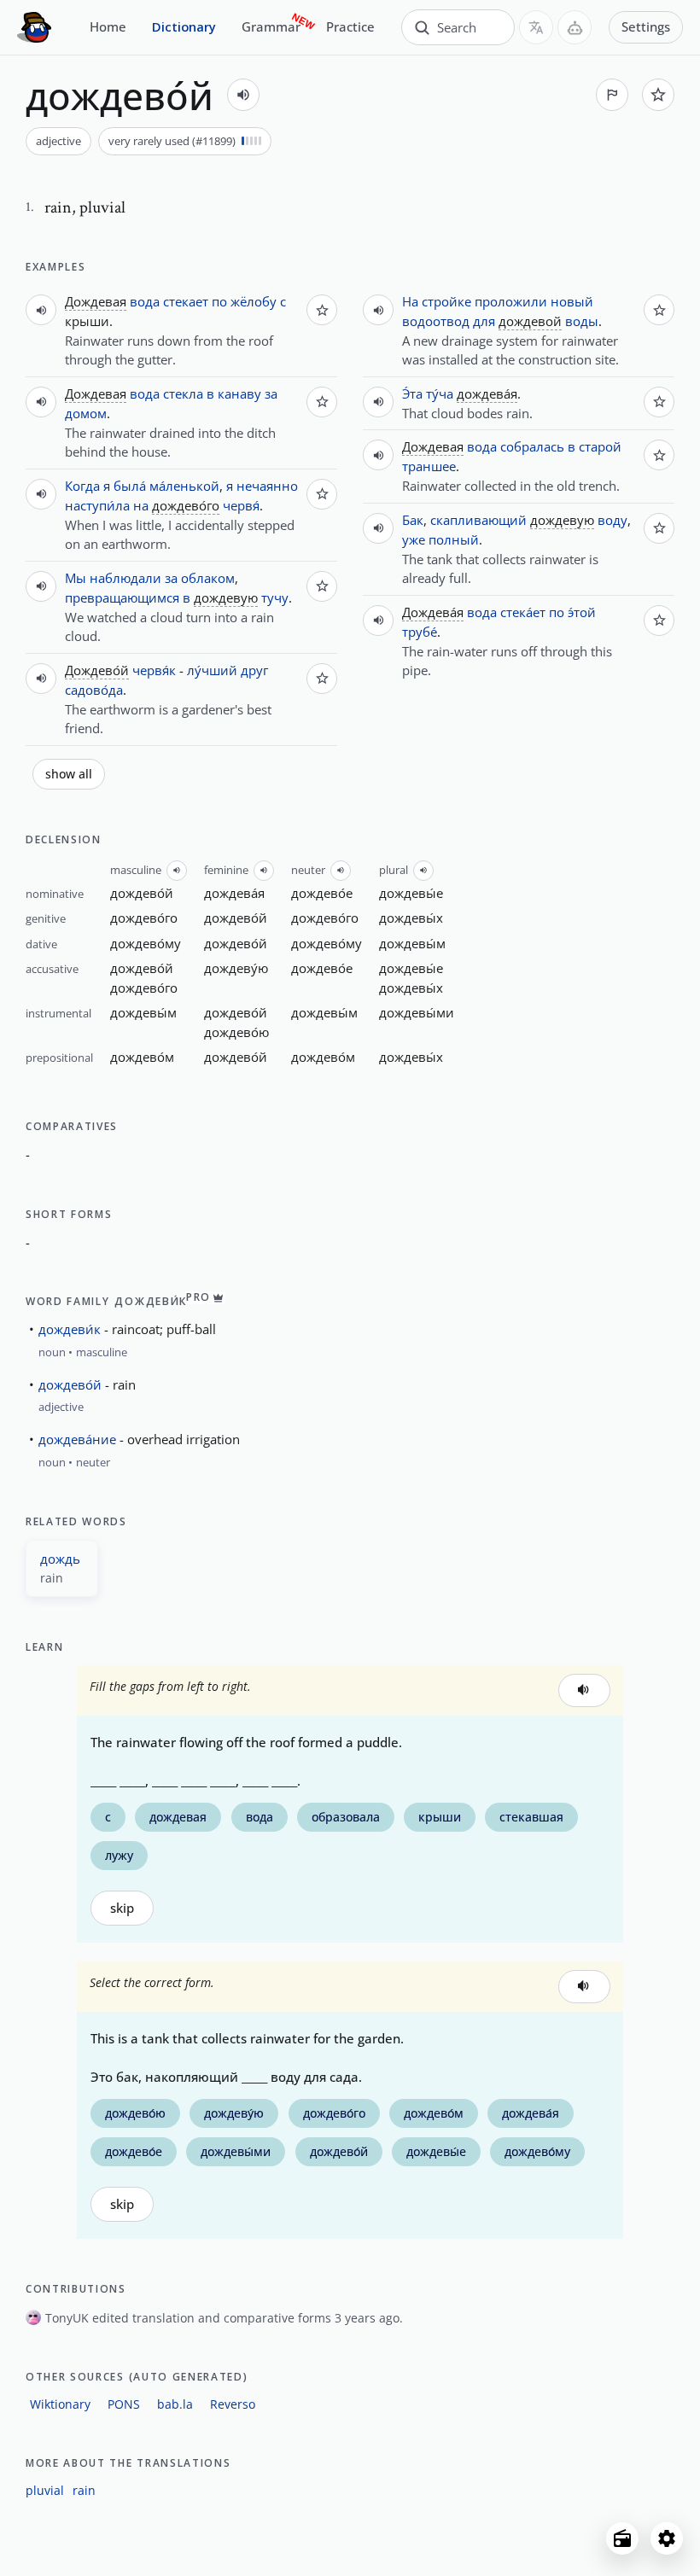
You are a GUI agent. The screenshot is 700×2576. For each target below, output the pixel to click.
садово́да (94, 690)
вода (145, 301)
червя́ (241, 505)
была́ (130, 486)
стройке (446, 301)
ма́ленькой (184, 486)
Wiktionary (60, 2404)
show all (69, 774)
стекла (183, 393)
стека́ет (523, 612)
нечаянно (267, 486)
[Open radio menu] (622, 2538)
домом (86, 413)
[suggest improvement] (612, 95)
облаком (208, 578)
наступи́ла (97, 505)
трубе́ (420, 632)
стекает (186, 301)
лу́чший (212, 670)
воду (612, 520)
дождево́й (70, 1384)
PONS (124, 2404)
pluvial (45, 2490)
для (484, 321)
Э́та (412, 393)
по (219, 301)
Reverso (233, 2404)
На (410, 301)
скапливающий (478, 520)
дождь (60, 1559)
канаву (239, 393)
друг (254, 670)
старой (600, 446)
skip (122, 1908)
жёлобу (254, 301)
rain (84, 2490)
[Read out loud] (243, 95)
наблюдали (125, 578)
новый (572, 301)
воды (582, 321)
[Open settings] (667, 2538)
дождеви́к (70, 1329)
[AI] (575, 27)
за (271, 393)
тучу (275, 597)
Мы (76, 578)
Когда (82, 486)
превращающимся (122, 597)
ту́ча (440, 393)
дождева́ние (77, 1439)
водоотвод (436, 321)
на (141, 505)
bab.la (175, 2404)
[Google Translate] (536, 27)
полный (454, 539)
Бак (413, 520)
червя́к (154, 670)
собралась (532, 446)
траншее (429, 466)
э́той (582, 612)
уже (414, 539)
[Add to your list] (658, 95)
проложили (511, 301)
